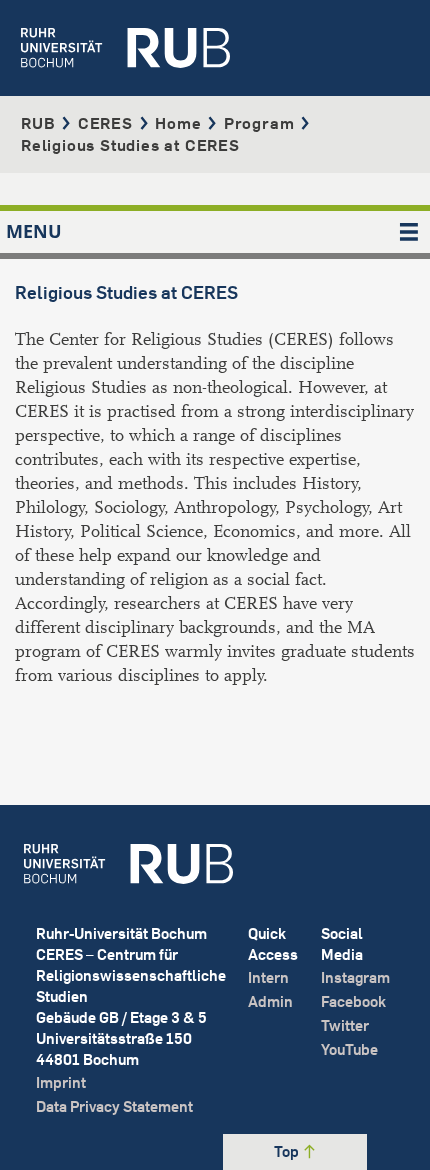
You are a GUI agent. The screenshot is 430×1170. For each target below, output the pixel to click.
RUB (38, 123)
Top (288, 1151)
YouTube (349, 1049)
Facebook (353, 1001)
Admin (270, 1001)
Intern (268, 977)
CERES (105, 123)
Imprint (61, 1082)
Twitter (345, 1025)
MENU (34, 231)
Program (259, 123)
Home (178, 123)
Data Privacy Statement (114, 1106)
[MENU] (409, 232)
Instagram (355, 977)
